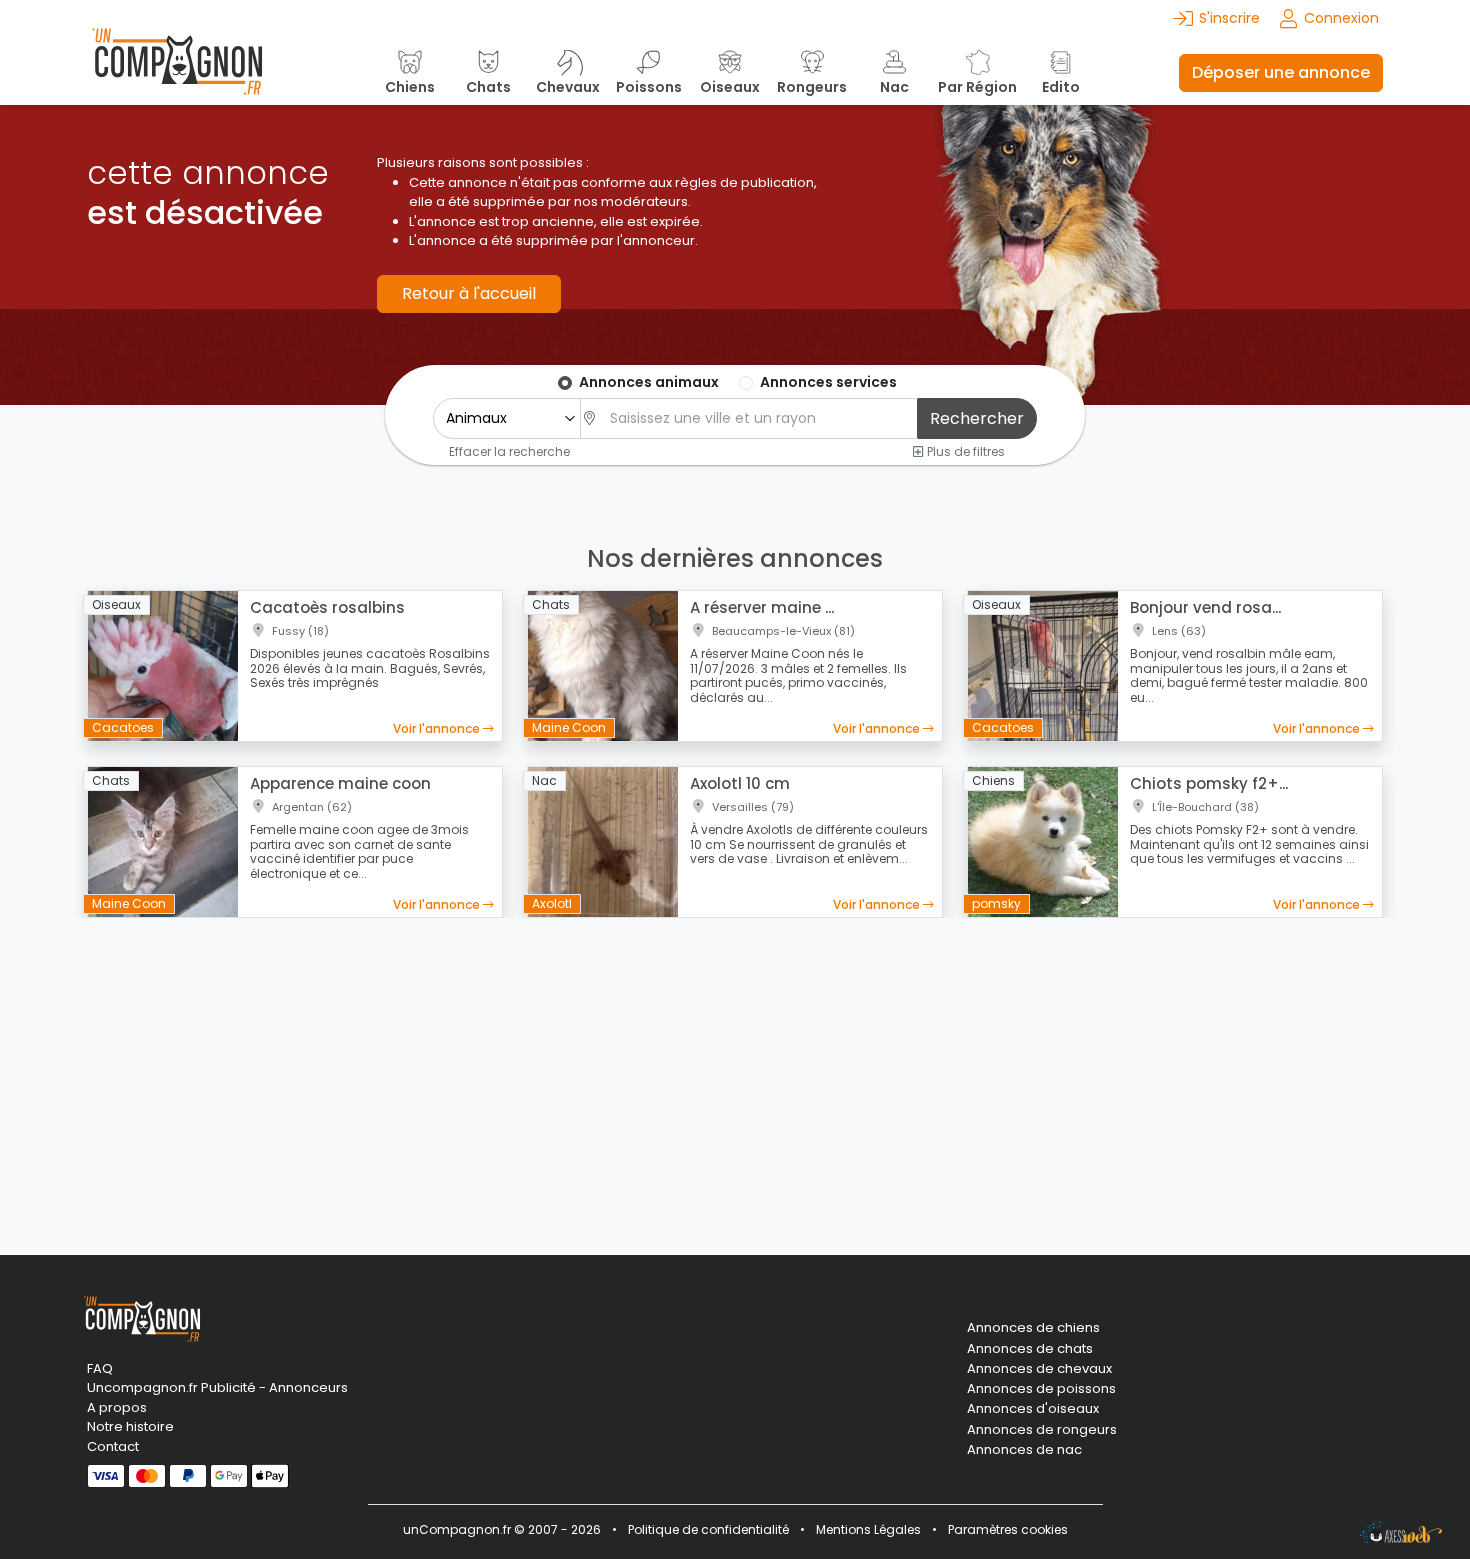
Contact (113, 1446)
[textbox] (758, 418)
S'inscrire (1229, 18)
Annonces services (828, 382)
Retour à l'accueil (469, 293)
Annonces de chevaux (1039, 1369)
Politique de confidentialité (708, 1529)
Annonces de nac (1024, 1450)
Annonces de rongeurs (1042, 1430)
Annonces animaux (649, 382)
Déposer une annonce (1281, 72)
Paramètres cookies (1008, 1529)
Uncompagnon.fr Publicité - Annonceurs (217, 1387)
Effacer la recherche (509, 451)
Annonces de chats (1030, 1349)
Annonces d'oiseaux (1033, 1409)
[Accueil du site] (177, 72)
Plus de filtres (964, 451)
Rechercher (977, 418)
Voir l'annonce (438, 728)
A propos (117, 1407)
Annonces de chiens (1033, 1328)
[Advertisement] (735, 1074)
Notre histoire (130, 1426)
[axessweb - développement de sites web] (1401, 1532)
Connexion (1341, 18)
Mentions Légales (868, 1529)
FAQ (100, 1368)
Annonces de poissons (1041, 1389)
